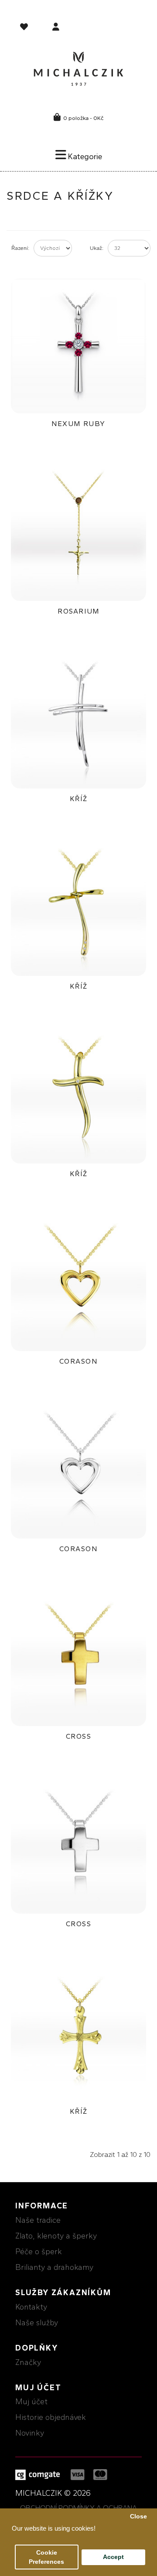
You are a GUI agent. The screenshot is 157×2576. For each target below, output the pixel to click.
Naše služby (37, 2323)
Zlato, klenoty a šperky (56, 2236)
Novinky (30, 2433)
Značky (28, 2362)
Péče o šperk (39, 2252)
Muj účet (31, 2402)
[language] (25, 28)
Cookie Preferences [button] (46, 2557)
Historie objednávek (51, 2417)
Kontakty (31, 2307)
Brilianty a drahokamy (54, 2267)
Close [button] (138, 2516)
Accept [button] (113, 2557)
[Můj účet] (56, 28)
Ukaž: (97, 248)
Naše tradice (38, 2220)
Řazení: (20, 248)
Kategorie (84, 157)
